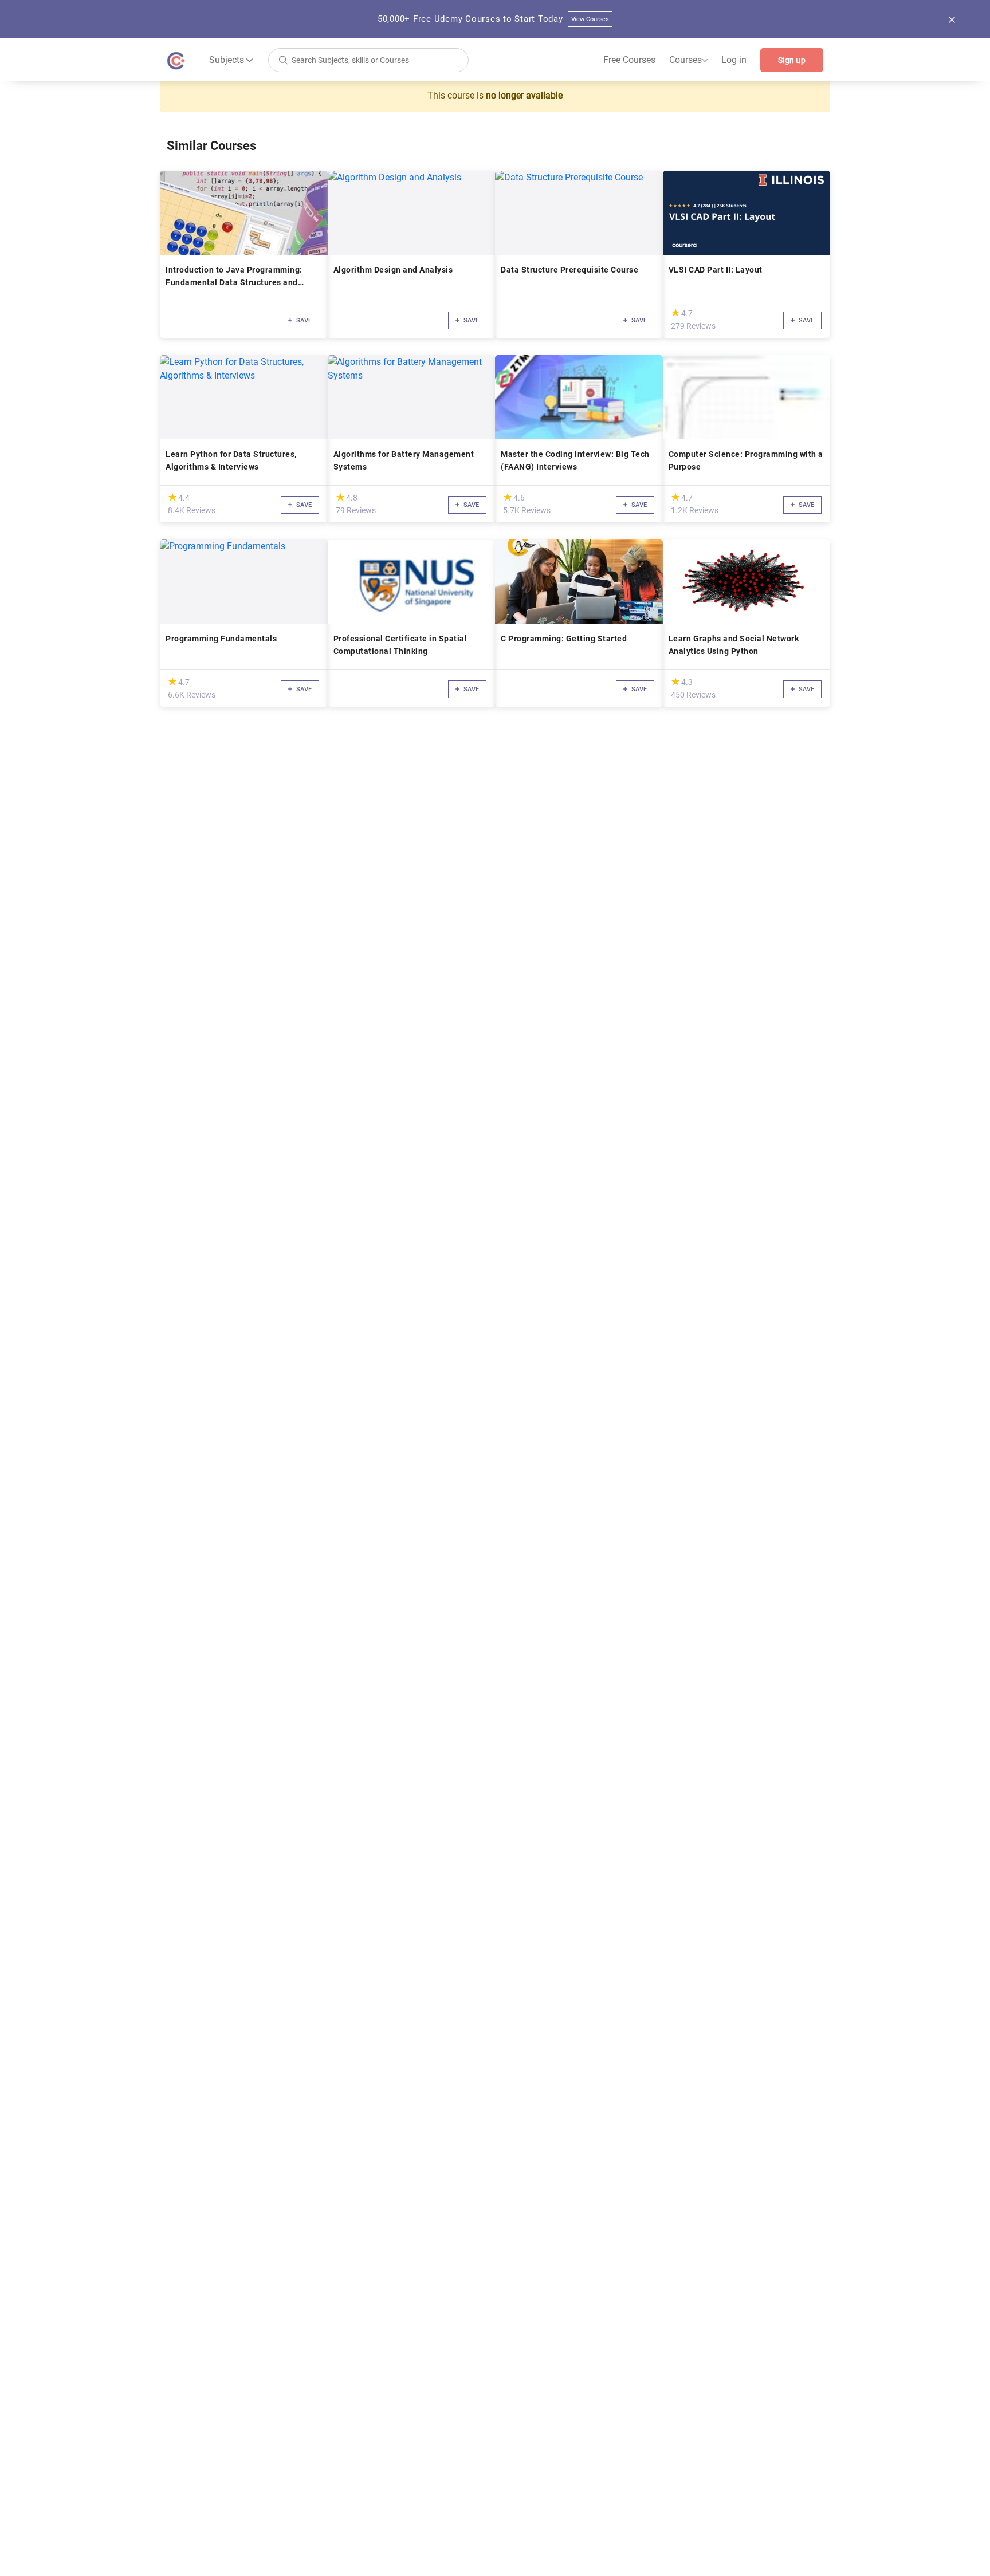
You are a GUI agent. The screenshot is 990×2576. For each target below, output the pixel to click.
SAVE (303, 320)
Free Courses (629, 60)
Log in (734, 60)
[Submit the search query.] (283, 59)
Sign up (792, 60)
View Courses (590, 19)
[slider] (675, 312)
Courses (688, 60)
